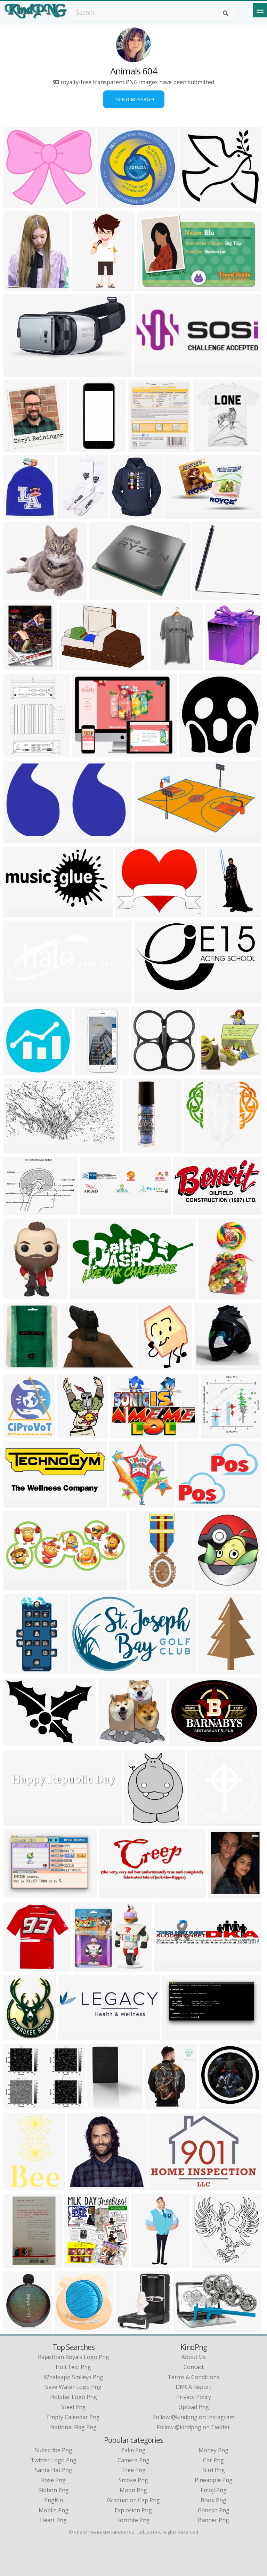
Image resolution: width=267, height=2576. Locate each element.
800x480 (74, 1366)
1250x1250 (19, 2186)
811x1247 (213, 1670)
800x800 (200, 1821)
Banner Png (213, 2520)
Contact (194, 2367)
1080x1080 (19, 447)
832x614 (17, 1894)
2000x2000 (144, 447)
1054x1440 (19, 753)
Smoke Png (133, 2480)
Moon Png (133, 2490)
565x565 (17, 1967)
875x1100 (212, 1295)
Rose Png (53, 2480)
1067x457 (18, 1586)
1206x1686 (154, 1366)
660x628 (205, 595)
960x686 (123, 1433)
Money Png (213, 2450)
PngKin (54, 2500)
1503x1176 (131, 913)
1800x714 (72, 2036)
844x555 (186, 2328)
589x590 (122, 1503)
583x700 (197, 1149)
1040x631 (18, 839)
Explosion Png (133, 2510)
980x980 (192, 753)
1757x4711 (145, 1586)
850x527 (147, 839)
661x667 (214, 1433)
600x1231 (88, 1071)
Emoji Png (214, 2490)
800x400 (147, 372)
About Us (194, 2357)
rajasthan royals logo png (74, 2357)
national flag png (73, 2427)
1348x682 (187, 1211)
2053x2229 (131, 2328)
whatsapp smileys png (74, 2377)
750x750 (17, 515)
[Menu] (260, 10)
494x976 (144, 2264)
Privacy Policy (194, 2397)
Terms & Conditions (193, 2377)
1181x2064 (222, 913)
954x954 (144, 1071)
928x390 (112, 1894)
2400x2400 (19, 999)
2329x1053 (150, 999)
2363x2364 (113, 204)
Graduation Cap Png (133, 2500)
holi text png (73, 2367)
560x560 (207, 1586)
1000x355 (18, 1821)
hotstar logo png (74, 2397)
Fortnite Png (133, 2520)
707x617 (86, 1967)
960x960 (123, 515)
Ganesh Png (214, 2510)
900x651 (182, 1742)
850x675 (17, 2105)
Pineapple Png (214, 2480)
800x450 (17, 913)
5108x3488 (19, 595)
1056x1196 (80, 2264)
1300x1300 (19, 1295)
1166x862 (18, 1742)
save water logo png (73, 2387)
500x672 (70, 1433)
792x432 (83, 1295)
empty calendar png (73, 2417)
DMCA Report (193, 2387)
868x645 (102, 595)
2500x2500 (210, 1366)
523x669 (137, 1821)
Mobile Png (54, 2510)
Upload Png (194, 2407)
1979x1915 (195, 204)
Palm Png (133, 2450)
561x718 (17, 286)
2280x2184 (88, 753)
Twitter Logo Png (54, 2460)
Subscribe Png (54, 2450)
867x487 (17, 372)
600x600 (212, 1071)
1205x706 (179, 515)
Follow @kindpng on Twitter (193, 2427)
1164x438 (82, 2186)
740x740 (82, 447)
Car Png (213, 2460)
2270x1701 (75, 666)
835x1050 (18, 2036)
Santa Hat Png (54, 2470)
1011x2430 (88, 286)
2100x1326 (85, 1670)
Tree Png (133, 2470)
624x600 (221, 1894)
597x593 (17, 1071)
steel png (74, 2407)
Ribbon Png (54, 2490)
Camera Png (133, 2460)
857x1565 (18, 1670)
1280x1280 (19, 2328)
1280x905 (18, 1503)
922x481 (175, 2036)
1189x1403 (19, 1433)
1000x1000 (209, 447)
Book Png (213, 2500)
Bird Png (214, 2470)
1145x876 (191, 1503)
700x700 (17, 666)
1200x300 (94, 1211)
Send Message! (134, 99)
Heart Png (53, 2520)
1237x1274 (208, 2264)
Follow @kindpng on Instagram (194, 2417)
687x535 (17, 1211)
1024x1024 (166, 666)
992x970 (218, 666)
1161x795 (163, 2186)
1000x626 (151, 286)
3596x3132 (19, 204)
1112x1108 (215, 2105)
